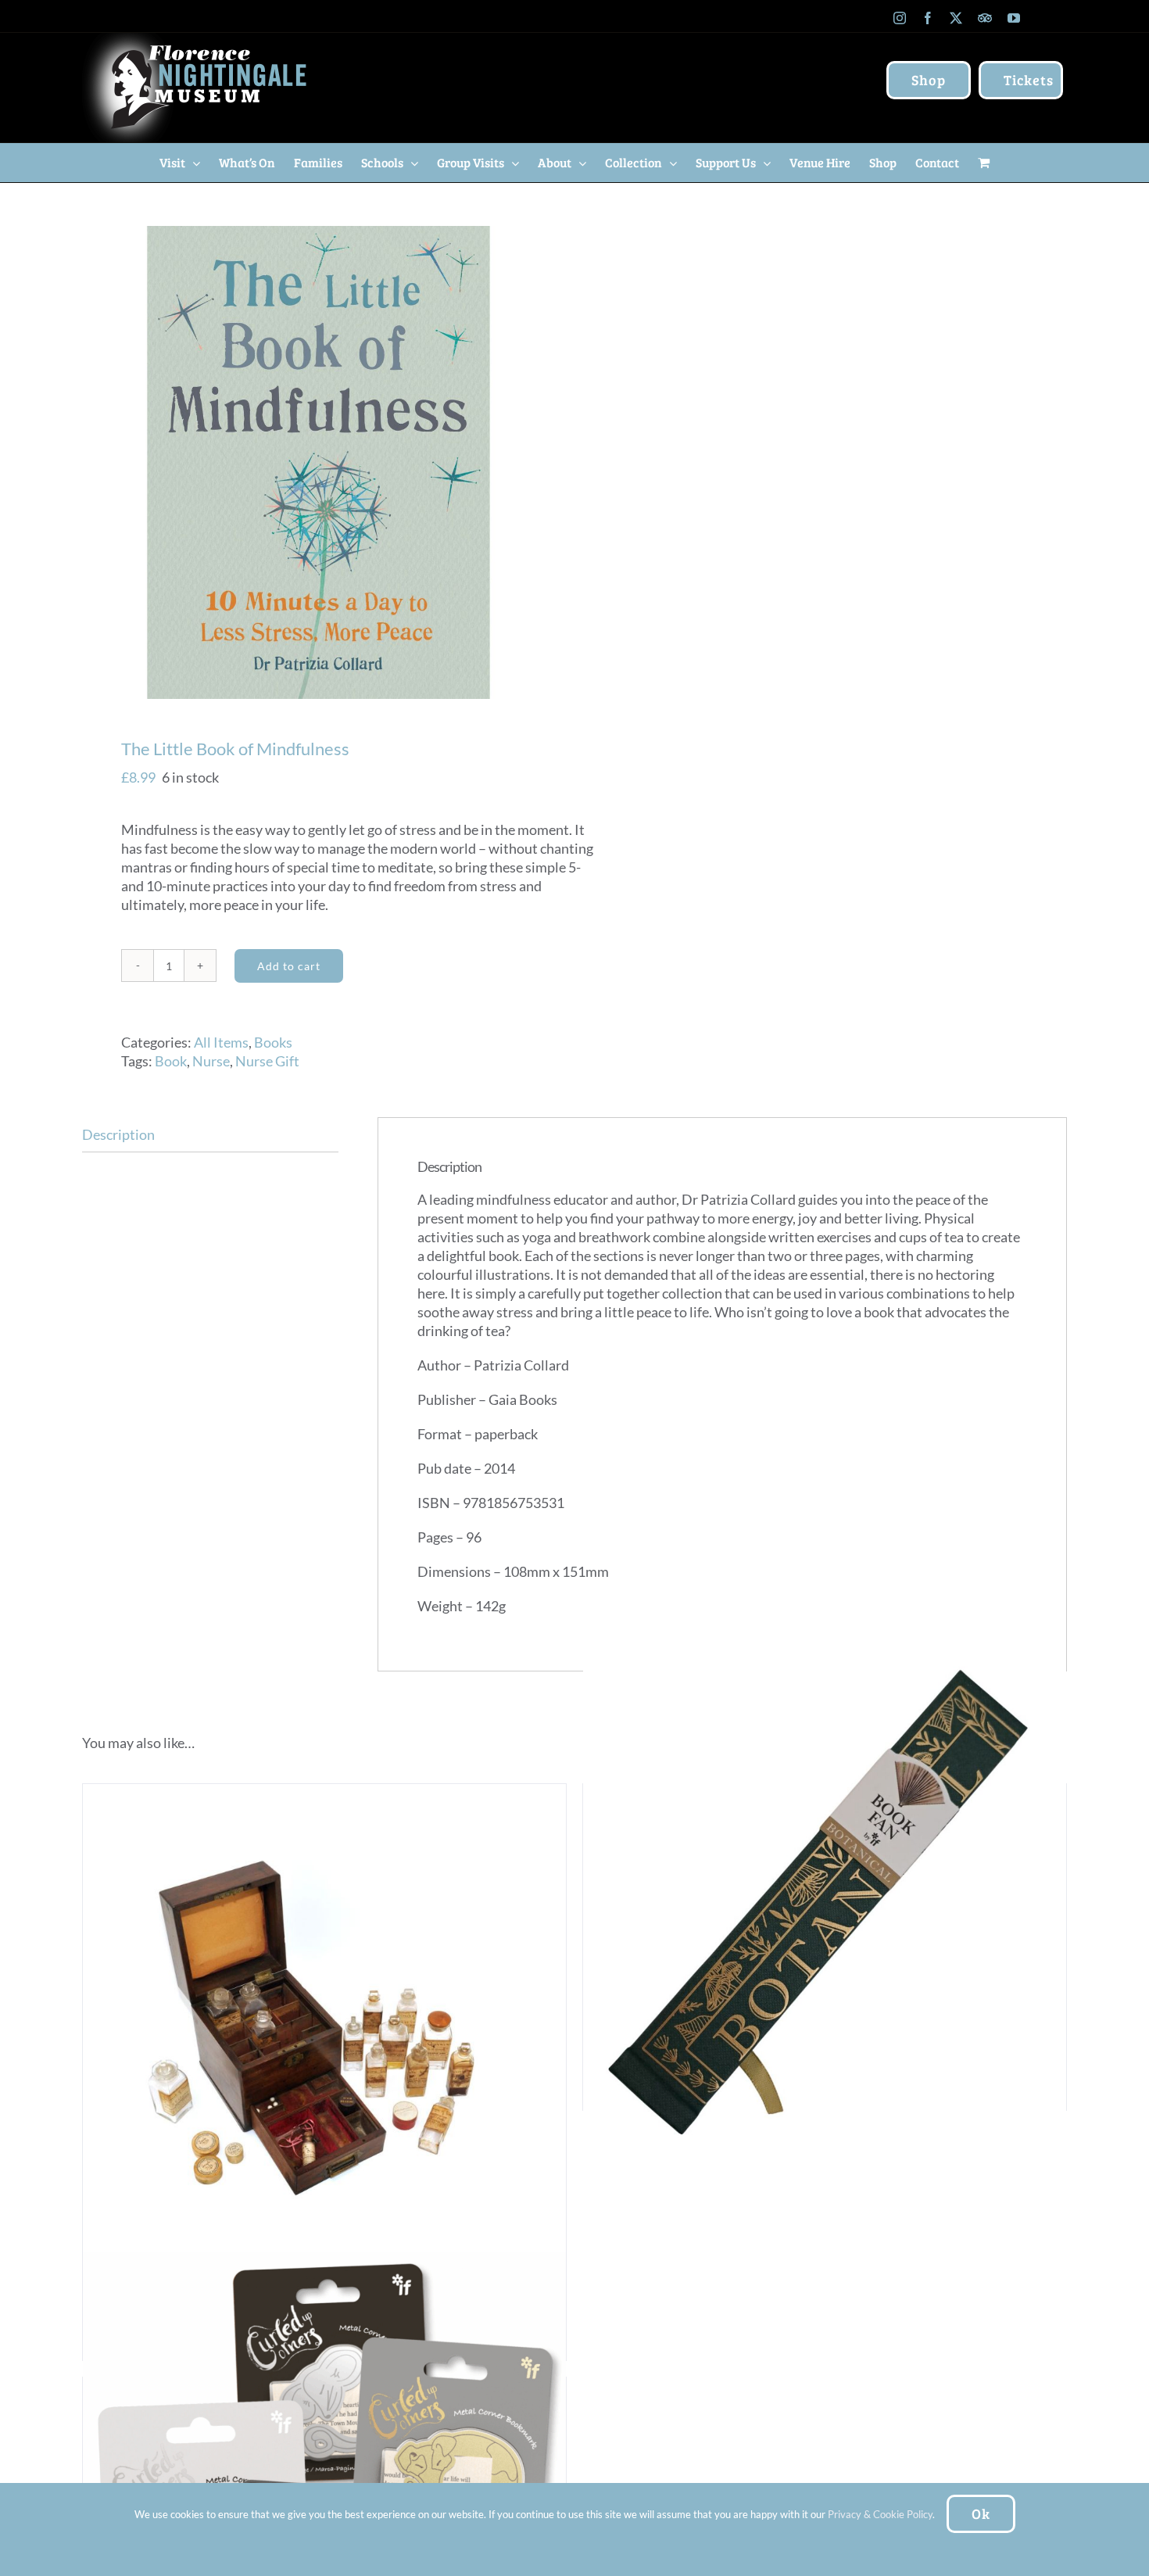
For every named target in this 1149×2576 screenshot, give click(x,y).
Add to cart (289, 966)
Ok (981, 2513)
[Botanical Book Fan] (825, 1901)
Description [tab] (118, 1134)
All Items (221, 1042)
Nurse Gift (267, 1061)
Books (273, 1042)
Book (171, 1061)
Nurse (211, 1061)
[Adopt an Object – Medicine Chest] (324, 2026)
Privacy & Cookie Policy (880, 2514)
